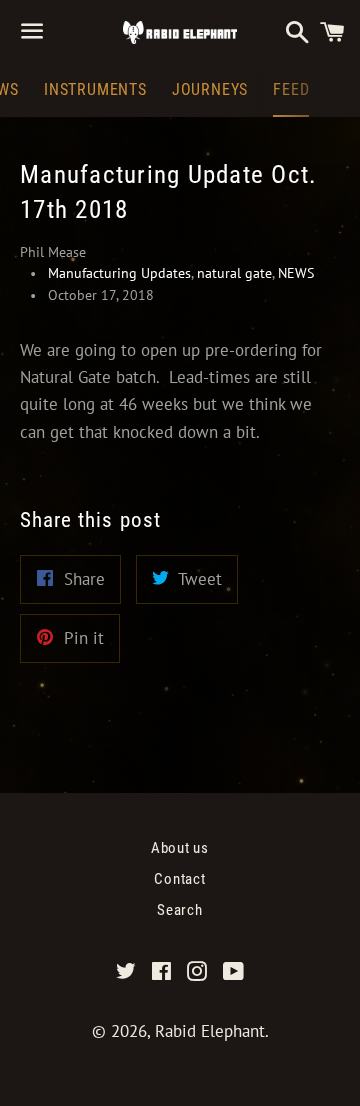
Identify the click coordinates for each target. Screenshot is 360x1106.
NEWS (296, 273)
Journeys (210, 89)
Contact (179, 879)
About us (180, 848)
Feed (291, 89)
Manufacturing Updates (119, 273)
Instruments (95, 89)
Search (180, 910)
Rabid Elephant (210, 1031)
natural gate (234, 273)
